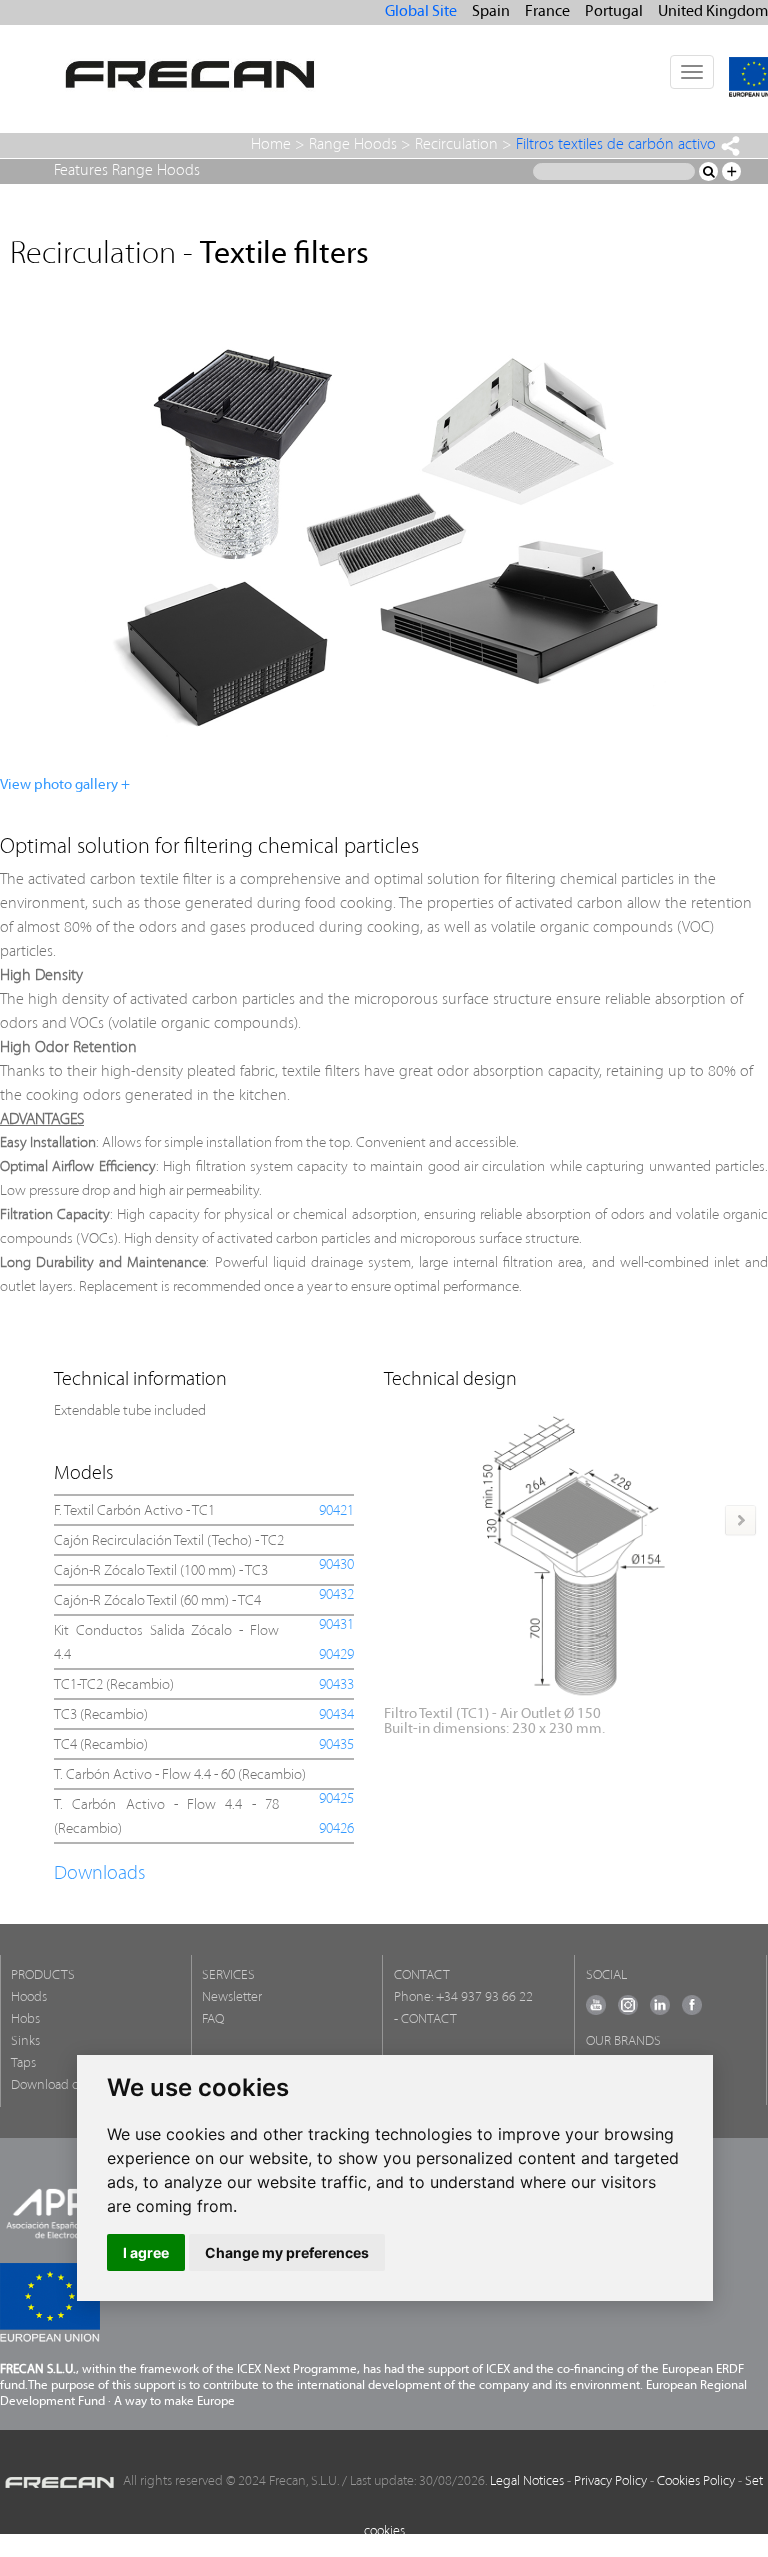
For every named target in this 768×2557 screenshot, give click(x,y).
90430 (336, 1565)
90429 (336, 1655)
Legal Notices (527, 2481)
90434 (336, 1715)
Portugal (614, 12)
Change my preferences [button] (287, 2252)
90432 (336, 1595)
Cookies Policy (696, 2481)
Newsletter (232, 1997)
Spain (491, 12)
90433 (336, 1685)
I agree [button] (146, 2252)
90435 (336, 1745)
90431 (336, 1625)
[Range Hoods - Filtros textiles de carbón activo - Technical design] (573, 1549)
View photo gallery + (65, 785)
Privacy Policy (610, 2481)
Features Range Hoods (127, 171)
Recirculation (456, 145)
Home (271, 145)
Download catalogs (64, 2085)
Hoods (29, 1997)
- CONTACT (425, 2019)
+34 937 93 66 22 (484, 1997)
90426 (336, 1829)
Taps (23, 2063)
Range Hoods (353, 145)
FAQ (213, 2019)
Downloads (99, 1874)
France (547, 12)
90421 (336, 1511)
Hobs (25, 2019)
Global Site (421, 12)
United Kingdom (713, 12)
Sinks (25, 2041)
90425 (336, 1799)
